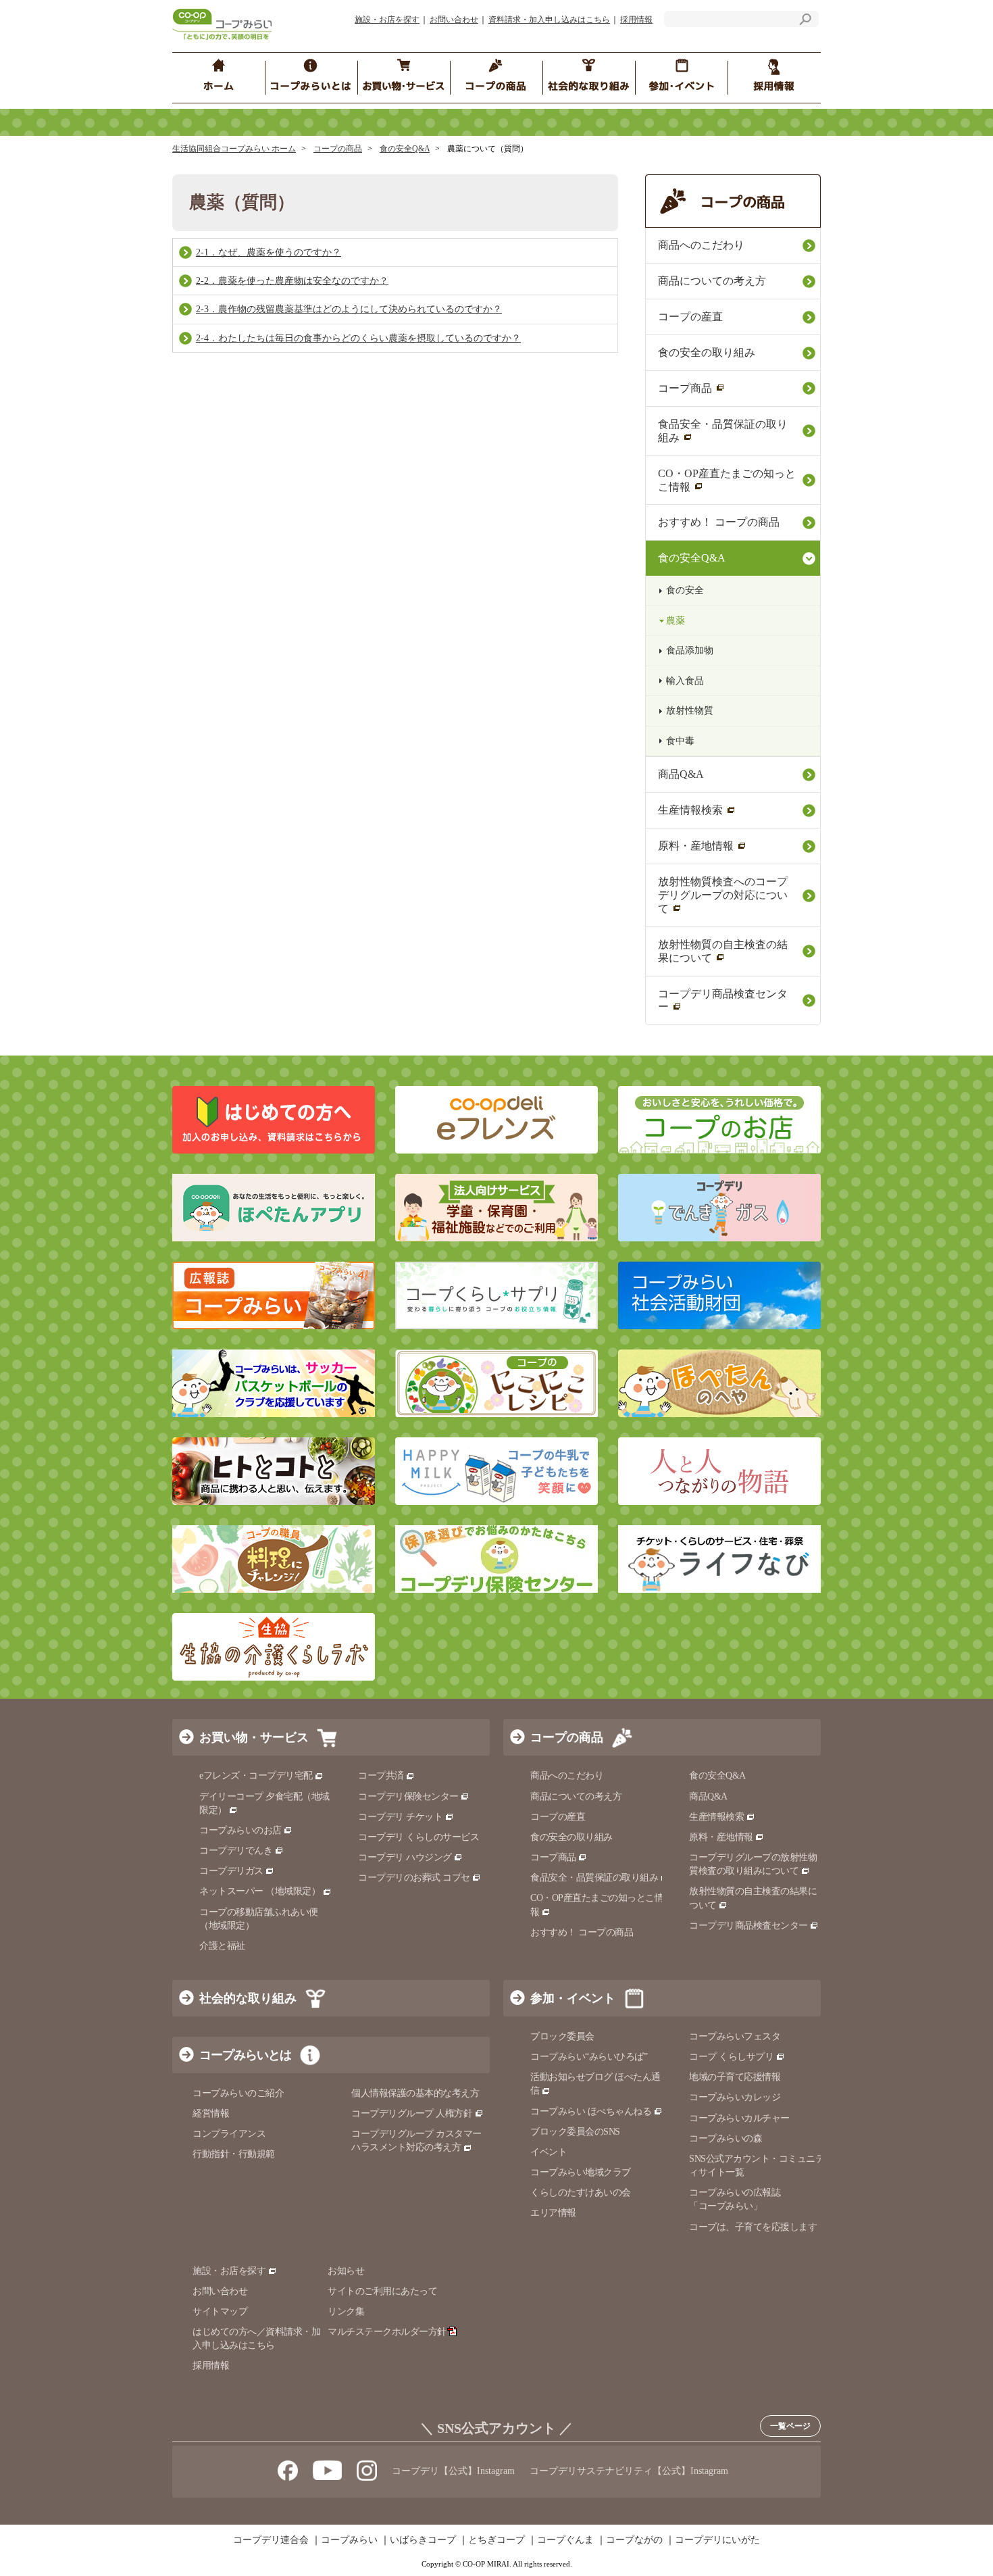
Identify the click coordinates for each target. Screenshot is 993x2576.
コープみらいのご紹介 (238, 2093)
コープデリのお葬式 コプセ (414, 1878)
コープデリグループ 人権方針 (412, 2113)
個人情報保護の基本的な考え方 (415, 2093)
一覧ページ (790, 2426)
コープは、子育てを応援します (753, 2227)
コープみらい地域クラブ (581, 2172)
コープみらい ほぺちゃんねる (591, 2111)
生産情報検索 (690, 810)
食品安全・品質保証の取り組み (723, 431)
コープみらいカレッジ (735, 2097)
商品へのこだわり (701, 245)
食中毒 (680, 741)
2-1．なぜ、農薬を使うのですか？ (269, 252)
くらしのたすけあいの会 (581, 2193)
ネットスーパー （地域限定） (260, 1891)
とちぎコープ (496, 2540)
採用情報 (636, 20)
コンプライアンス (229, 2134)
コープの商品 (338, 149)
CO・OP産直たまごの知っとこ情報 (727, 480)
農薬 (676, 621)
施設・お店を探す (387, 20)
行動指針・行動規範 (234, 2154)
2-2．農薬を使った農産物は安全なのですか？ (292, 281)
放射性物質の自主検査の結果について (723, 951)
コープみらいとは (245, 2055)
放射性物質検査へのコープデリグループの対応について (723, 895)
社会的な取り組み (248, 1998)
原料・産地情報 (696, 846)
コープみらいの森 (725, 2138)
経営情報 (211, 2113)
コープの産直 (690, 317)
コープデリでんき (236, 1851)
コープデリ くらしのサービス (418, 1837)
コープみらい (349, 2540)
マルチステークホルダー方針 (387, 2332)
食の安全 (685, 590)
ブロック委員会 (562, 2036)
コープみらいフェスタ (735, 2036)
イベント (549, 2152)
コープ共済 (381, 1776)
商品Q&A (681, 774)
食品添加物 (690, 650)
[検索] (805, 21)
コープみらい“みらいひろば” (589, 2057)
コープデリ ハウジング (405, 1857)
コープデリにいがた (717, 2540)
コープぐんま (565, 2540)
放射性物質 (690, 711)
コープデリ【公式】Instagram (453, 2471)
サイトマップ (220, 2311)
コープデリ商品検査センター (723, 1000)
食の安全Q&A (405, 149)
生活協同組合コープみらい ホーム (234, 149)
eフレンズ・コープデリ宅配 (256, 1776)
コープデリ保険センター (408, 1797)
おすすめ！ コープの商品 (719, 522)
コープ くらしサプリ (731, 2057)
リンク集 (346, 2311)
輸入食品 (685, 681)
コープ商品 (685, 388)
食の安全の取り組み (707, 352)
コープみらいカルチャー (739, 2118)
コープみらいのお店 (240, 1830)
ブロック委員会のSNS (575, 2132)
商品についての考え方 (712, 281)
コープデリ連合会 (271, 2540)
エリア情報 (553, 2213)
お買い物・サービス (254, 1737)
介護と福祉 (222, 1946)
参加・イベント (573, 1998)
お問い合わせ (454, 20)
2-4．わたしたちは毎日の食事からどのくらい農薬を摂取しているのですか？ (358, 338)
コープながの (634, 2540)
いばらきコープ (423, 2540)
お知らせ (346, 2271)
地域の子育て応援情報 (735, 2077)
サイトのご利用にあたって (382, 2291)
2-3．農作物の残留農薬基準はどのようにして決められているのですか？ (349, 309)
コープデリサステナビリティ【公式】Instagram (629, 2471)
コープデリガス (231, 1871)
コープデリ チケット (400, 1817)
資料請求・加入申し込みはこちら (549, 20)
